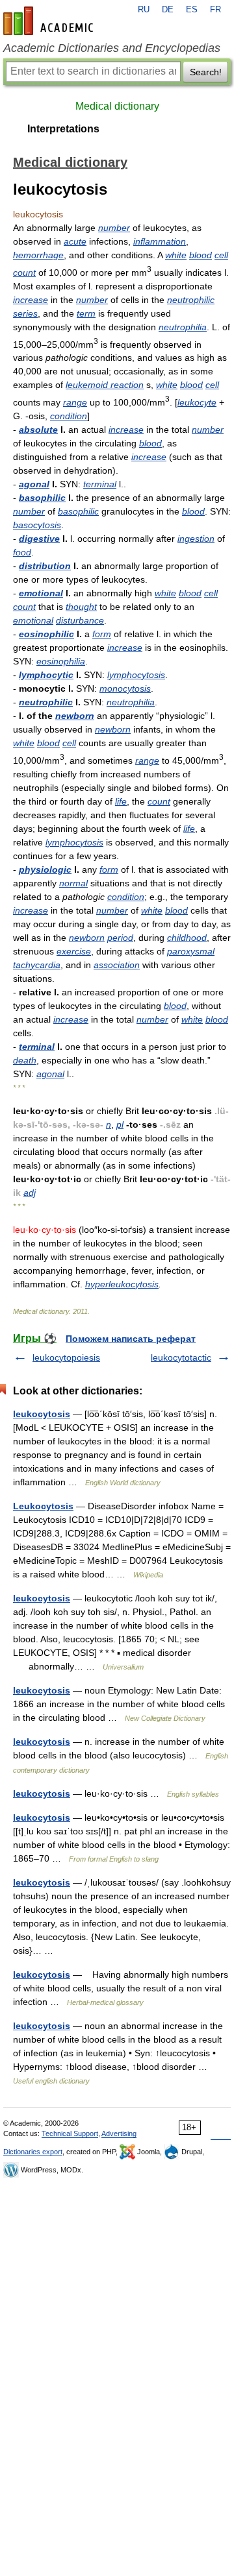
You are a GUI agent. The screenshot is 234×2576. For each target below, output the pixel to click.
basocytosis (37, 525)
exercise (74, 951)
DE (168, 10)
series (25, 313)
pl (120, 1124)
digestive (39, 539)
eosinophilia (61, 661)
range (75, 402)
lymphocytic (46, 675)
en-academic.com (50, 21)
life (121, 801)
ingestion (196, 539)
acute (75, 241)
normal (73, 883)
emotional (41, 593)
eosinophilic (46, 634)
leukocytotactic (181, 1357)
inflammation (160, 241)
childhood (187, 938)
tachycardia (37, 965)
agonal (34, 484)
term (86, 313)
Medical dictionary (117, 106)
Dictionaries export (33, 2152)
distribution (45, 566)
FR (215, 10)
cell (221, 255)
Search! (206, 72)
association (117, 965)
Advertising (119, 2133)
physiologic (45, 869)
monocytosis (125, 688)
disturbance (80, 620)
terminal (100, 484)
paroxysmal (191, 951)
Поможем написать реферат (131, 1339)
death (25, 1060)
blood (201, 255)
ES (192, 10)
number (114, 228)
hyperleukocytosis (122, 1284)
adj (30, 1193)
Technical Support (70, 2133)
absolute (38, 430)
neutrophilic (191, 300)
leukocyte (197, 402)
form (102, 634)
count (24, 273)
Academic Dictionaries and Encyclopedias (112, 48)
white (176, 255)
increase (31, 300)
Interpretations (63, 129)
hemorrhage (38, 255)
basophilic (42, 498)
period (120, 938)
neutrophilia (183, 327)
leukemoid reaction (105, 385)
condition (69, 416)
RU (144, 10)
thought (81, 607)
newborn (75, 716)
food (22, 552)
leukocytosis (42, 1414)
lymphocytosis (136, 675)
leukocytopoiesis (66, 1357)
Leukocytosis (43, 1506)
